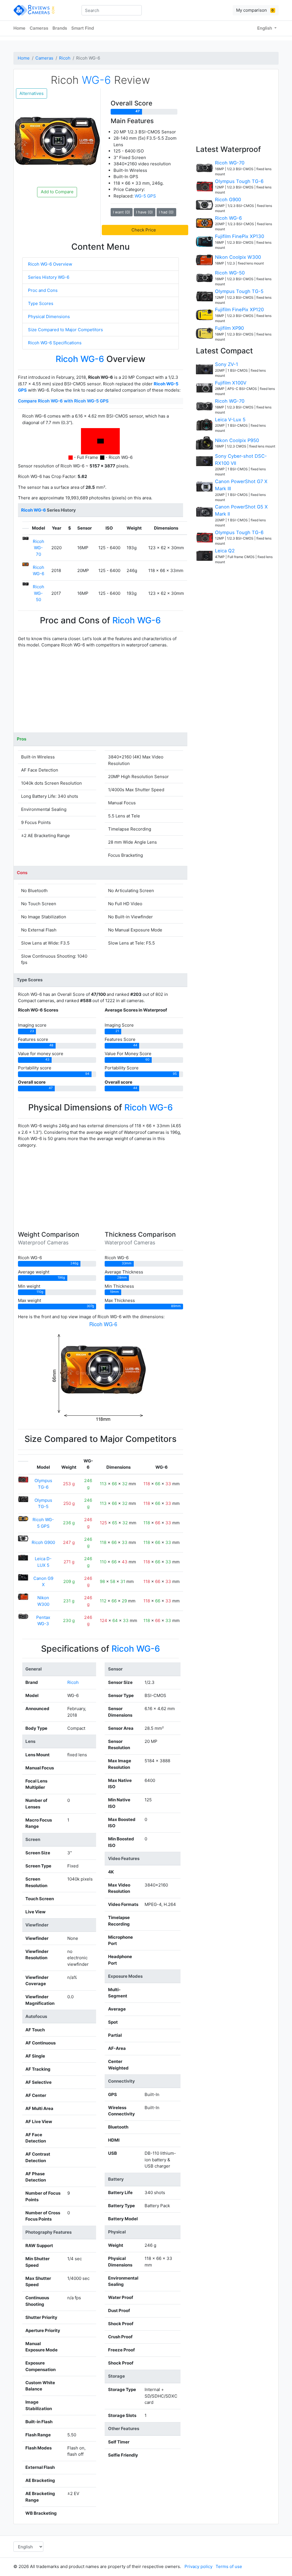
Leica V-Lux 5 (230, 420)
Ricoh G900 (43, 1542)
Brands (60, 28)
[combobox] (112, 10)
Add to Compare (57, 192)
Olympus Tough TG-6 (239, 181)
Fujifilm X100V (231, 383)
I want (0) (121, 212)
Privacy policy (198, 2566)
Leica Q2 (225, 551)
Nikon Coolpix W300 (238, 257)
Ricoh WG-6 (228, 218)
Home (19, 28)
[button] (145, 230)
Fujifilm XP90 (229, 328)
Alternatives (32, 93)
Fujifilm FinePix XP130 (240, 236)
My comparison (255, 10)
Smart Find (83, 28)
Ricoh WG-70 (38, 548)
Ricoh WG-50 (38, 593)
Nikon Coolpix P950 (237, 440)
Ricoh (65, 58)
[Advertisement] (101, 693)
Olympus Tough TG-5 (239, 291)
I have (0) (144, 212)
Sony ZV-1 (227, 364)
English (265, 28)
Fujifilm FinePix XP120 (239, 310)
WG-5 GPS (145, 196)
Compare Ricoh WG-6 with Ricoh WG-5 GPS (63, 401)
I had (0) (166, 212)
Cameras (39, 28)
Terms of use (229, 2566)
